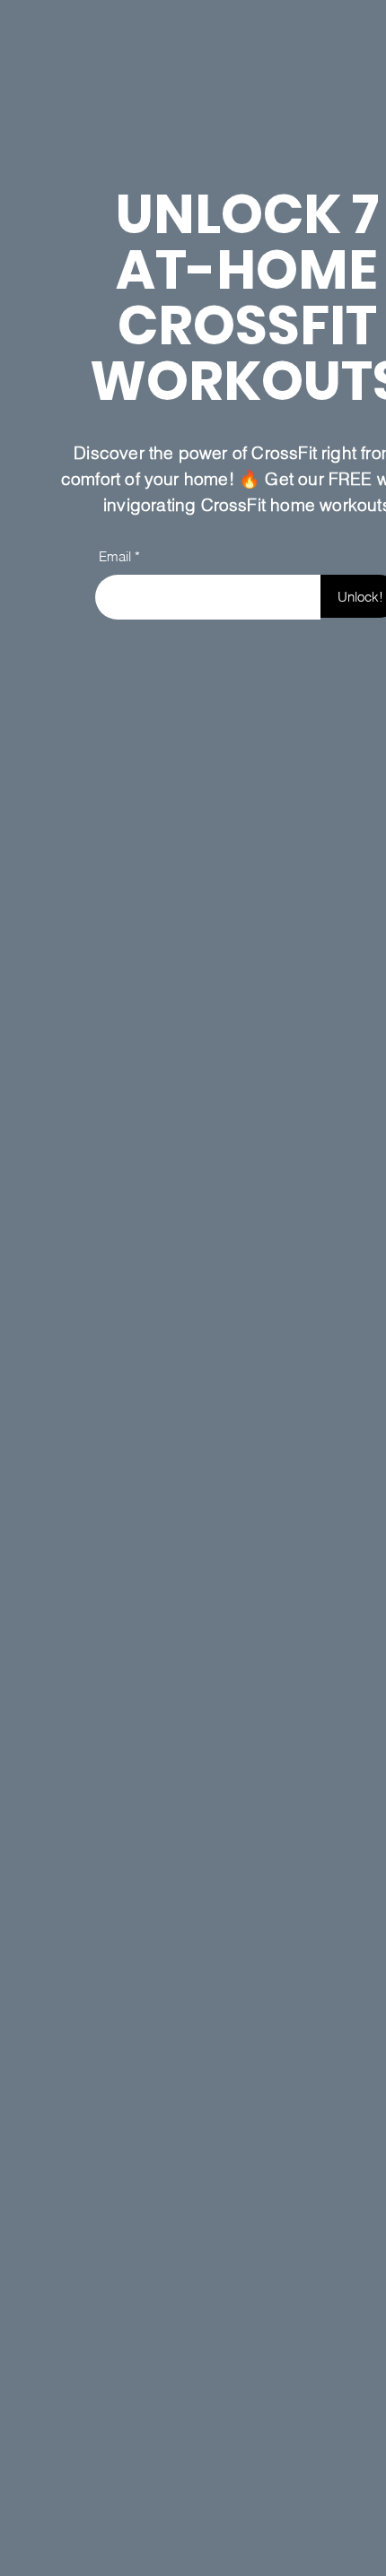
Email (115, 556)
